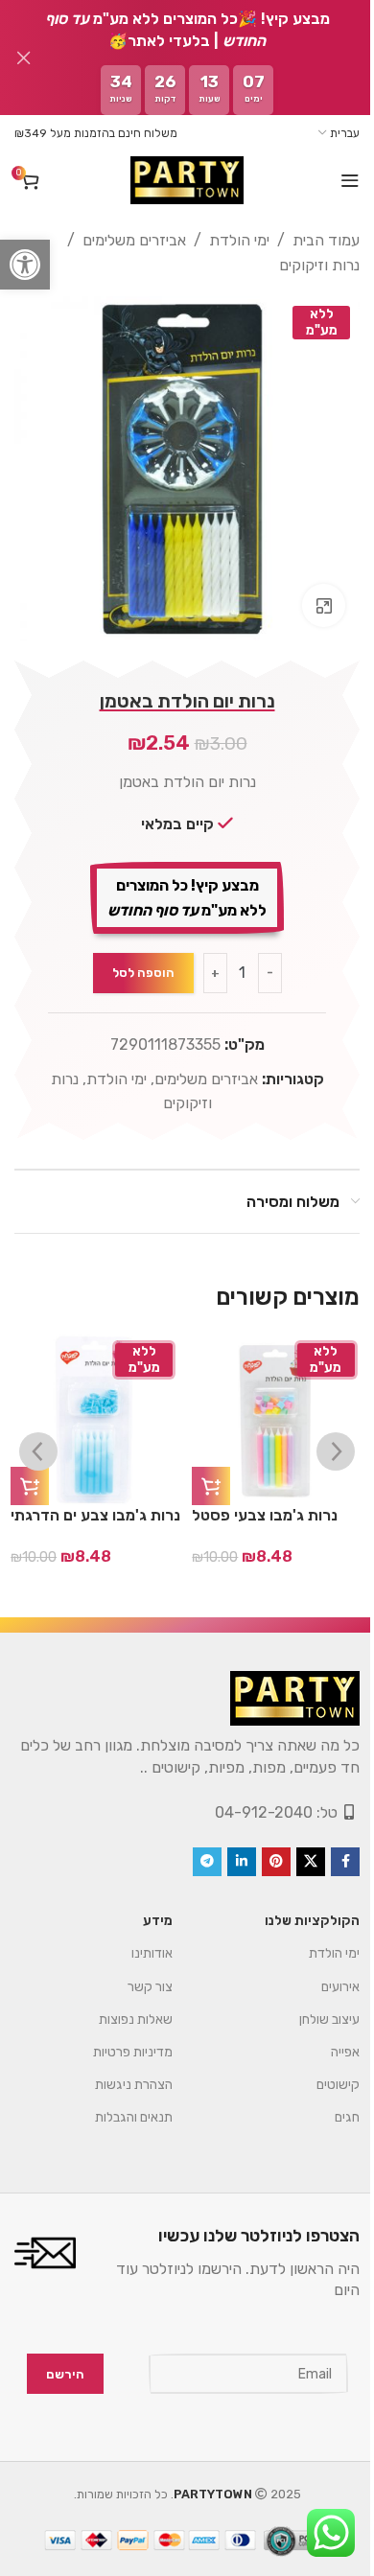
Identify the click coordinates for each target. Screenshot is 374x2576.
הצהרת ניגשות (119, 2070)
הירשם (51, 2360)
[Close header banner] (24, 58)
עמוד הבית (312, 240)
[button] (25, 265)
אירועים (326, 1973)
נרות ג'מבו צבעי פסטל (265, 1501)
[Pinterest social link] (262, 1847)
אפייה (331, 2038)
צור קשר (136, 1973)
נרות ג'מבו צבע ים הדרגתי (95, 1501)
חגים (333, 2103)
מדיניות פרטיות (118, 2038)
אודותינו (138, 1939)
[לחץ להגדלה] (309, 591)
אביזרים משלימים (120, 240)
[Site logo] (179, 180)
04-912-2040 (249, 1798)
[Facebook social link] (331, 1847)
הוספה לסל (136, 958)
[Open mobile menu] (336, 180)
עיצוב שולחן (315, 2005)
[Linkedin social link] (227, 1847)
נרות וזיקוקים (305, 265)
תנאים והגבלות (119, 2103)
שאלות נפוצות (121, 2005)
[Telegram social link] (193, 1847)
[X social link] (296, 1847)
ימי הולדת (225, 240)
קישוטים (324, 2070)
